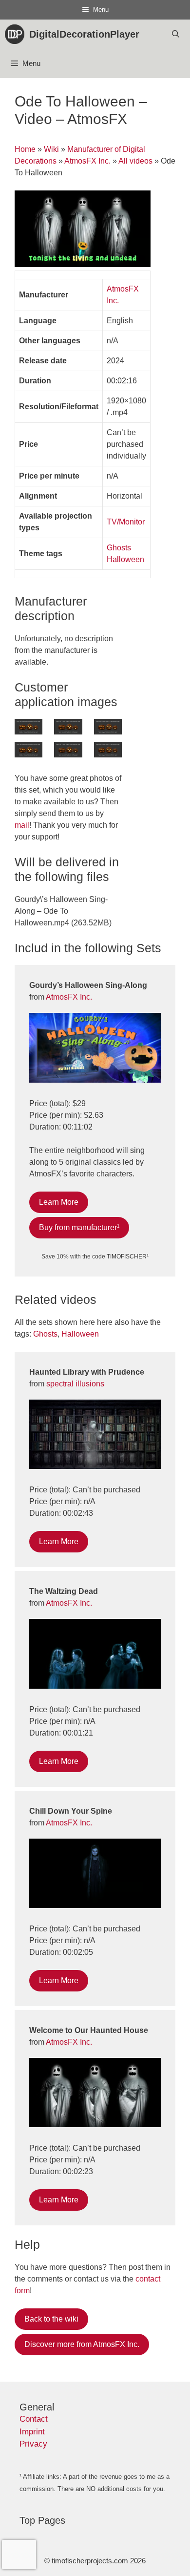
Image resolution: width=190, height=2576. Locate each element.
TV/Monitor (126, 522)
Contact (34, 2419)
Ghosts (119, 548)
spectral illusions (75, 1384)
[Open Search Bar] (176, 34)
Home (25, 149)
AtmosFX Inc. (87, 161)
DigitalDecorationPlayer (84, 34)
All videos (135, 161)
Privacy (33, 2444)
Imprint (32, 2432)
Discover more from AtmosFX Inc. (82, 2344)
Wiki (51, 149)
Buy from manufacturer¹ (79, 1227)
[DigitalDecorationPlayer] (17, 34)
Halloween (125, 559)
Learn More (59, 1202)
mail (22, 825)
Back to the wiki (51, 2319)
